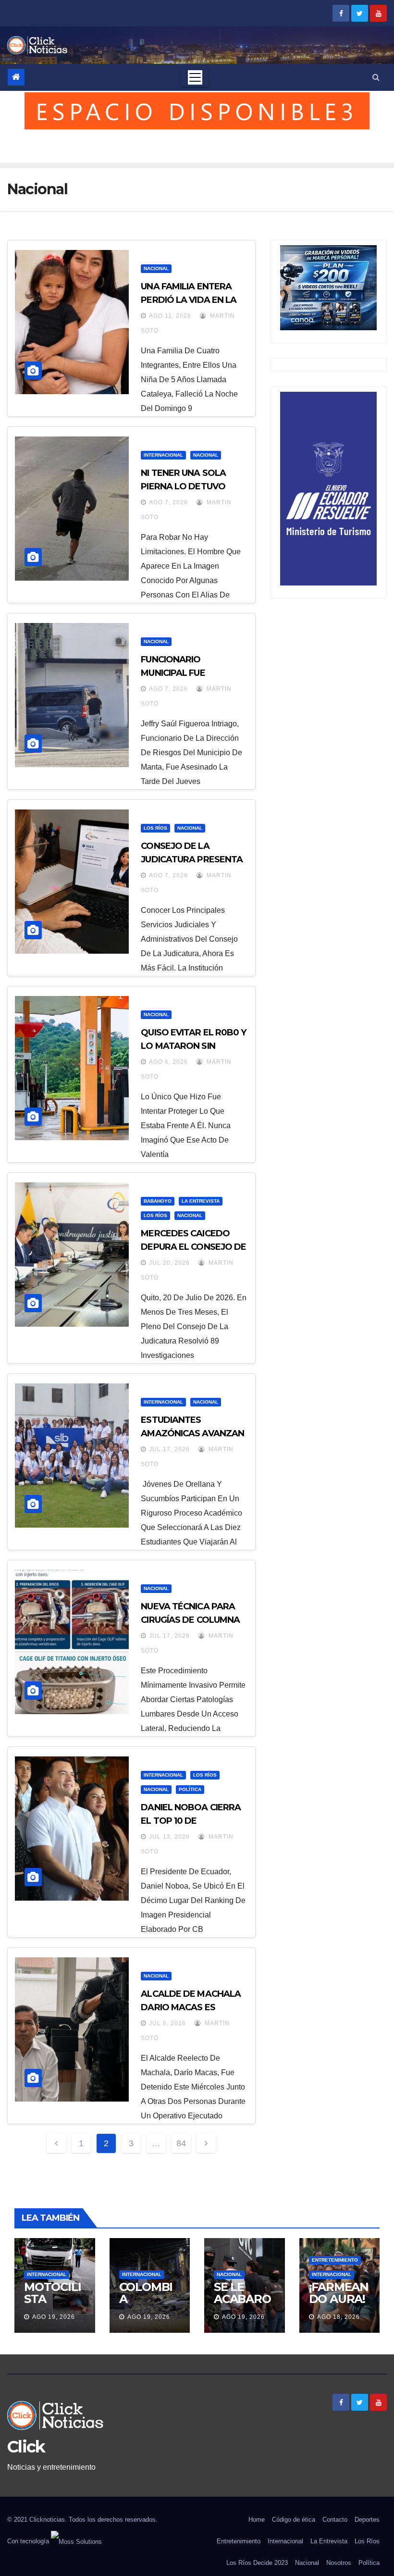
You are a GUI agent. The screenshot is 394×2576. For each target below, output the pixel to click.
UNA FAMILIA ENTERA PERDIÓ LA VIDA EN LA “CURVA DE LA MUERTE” (192, 300)
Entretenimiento (335, 2260)
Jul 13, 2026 (169, 1837)
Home (257, 2520)
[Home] (16, 77)
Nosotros (339, 2563)
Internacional (163, 455)
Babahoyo (158, 1201)
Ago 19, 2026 (54, 2317)
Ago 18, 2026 (339, 2317)
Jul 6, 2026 (167, 2023)
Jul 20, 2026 (169, 1263)
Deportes (367, 2520)
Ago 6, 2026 (168, 1062)
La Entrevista (201, 1201)
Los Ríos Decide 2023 (257, 2563)
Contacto (335, 2520)
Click (26, 2447)
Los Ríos (155, 828)
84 (181, 2143)
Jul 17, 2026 (169, 1449)
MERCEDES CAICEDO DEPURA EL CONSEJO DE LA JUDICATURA (193, 1247)
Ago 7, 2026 (168, 502)
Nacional (156, 268)
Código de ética (294, 2520)
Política (190, 1789)
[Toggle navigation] (195, 77)
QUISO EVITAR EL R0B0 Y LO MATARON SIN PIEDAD (193, 1046)
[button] (376, 77)
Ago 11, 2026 (170, 316)
